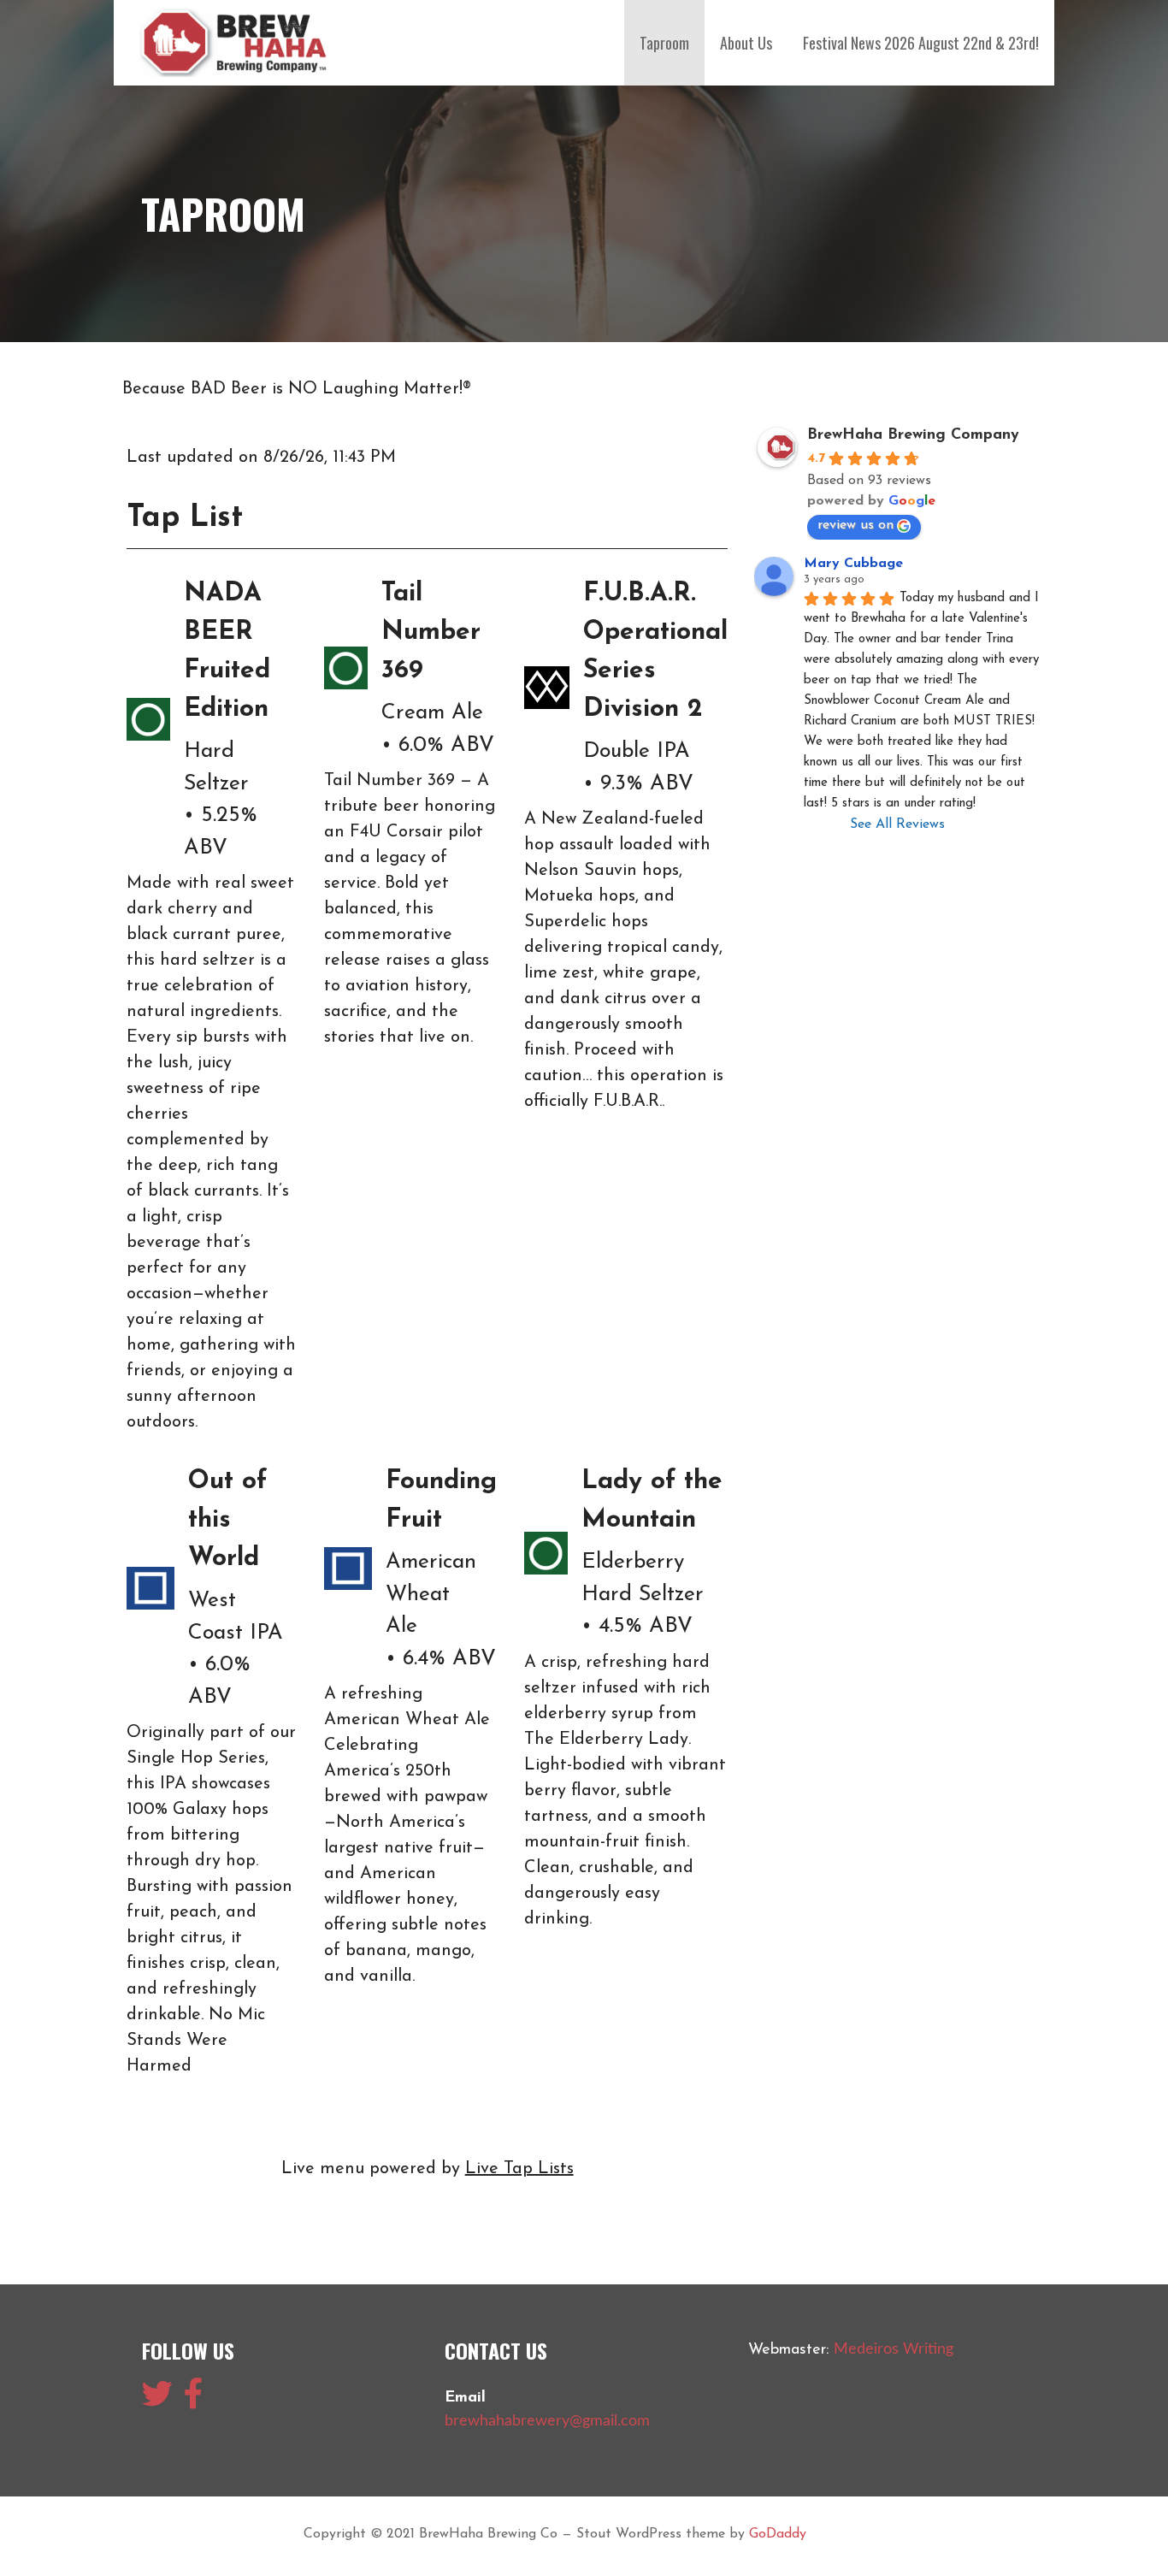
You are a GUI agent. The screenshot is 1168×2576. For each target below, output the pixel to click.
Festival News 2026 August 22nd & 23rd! (921, 43)
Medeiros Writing (894, 2349)
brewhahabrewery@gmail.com (547, 2421)
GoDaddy (778, 2534)
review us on (855, 525)
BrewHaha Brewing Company (913, 435)
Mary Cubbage (853, 564)
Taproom (664, 43)
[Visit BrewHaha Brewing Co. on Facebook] (194, 2401)
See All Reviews (897, 824)
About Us (746, 43)
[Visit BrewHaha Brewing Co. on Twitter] (157, 2401)
